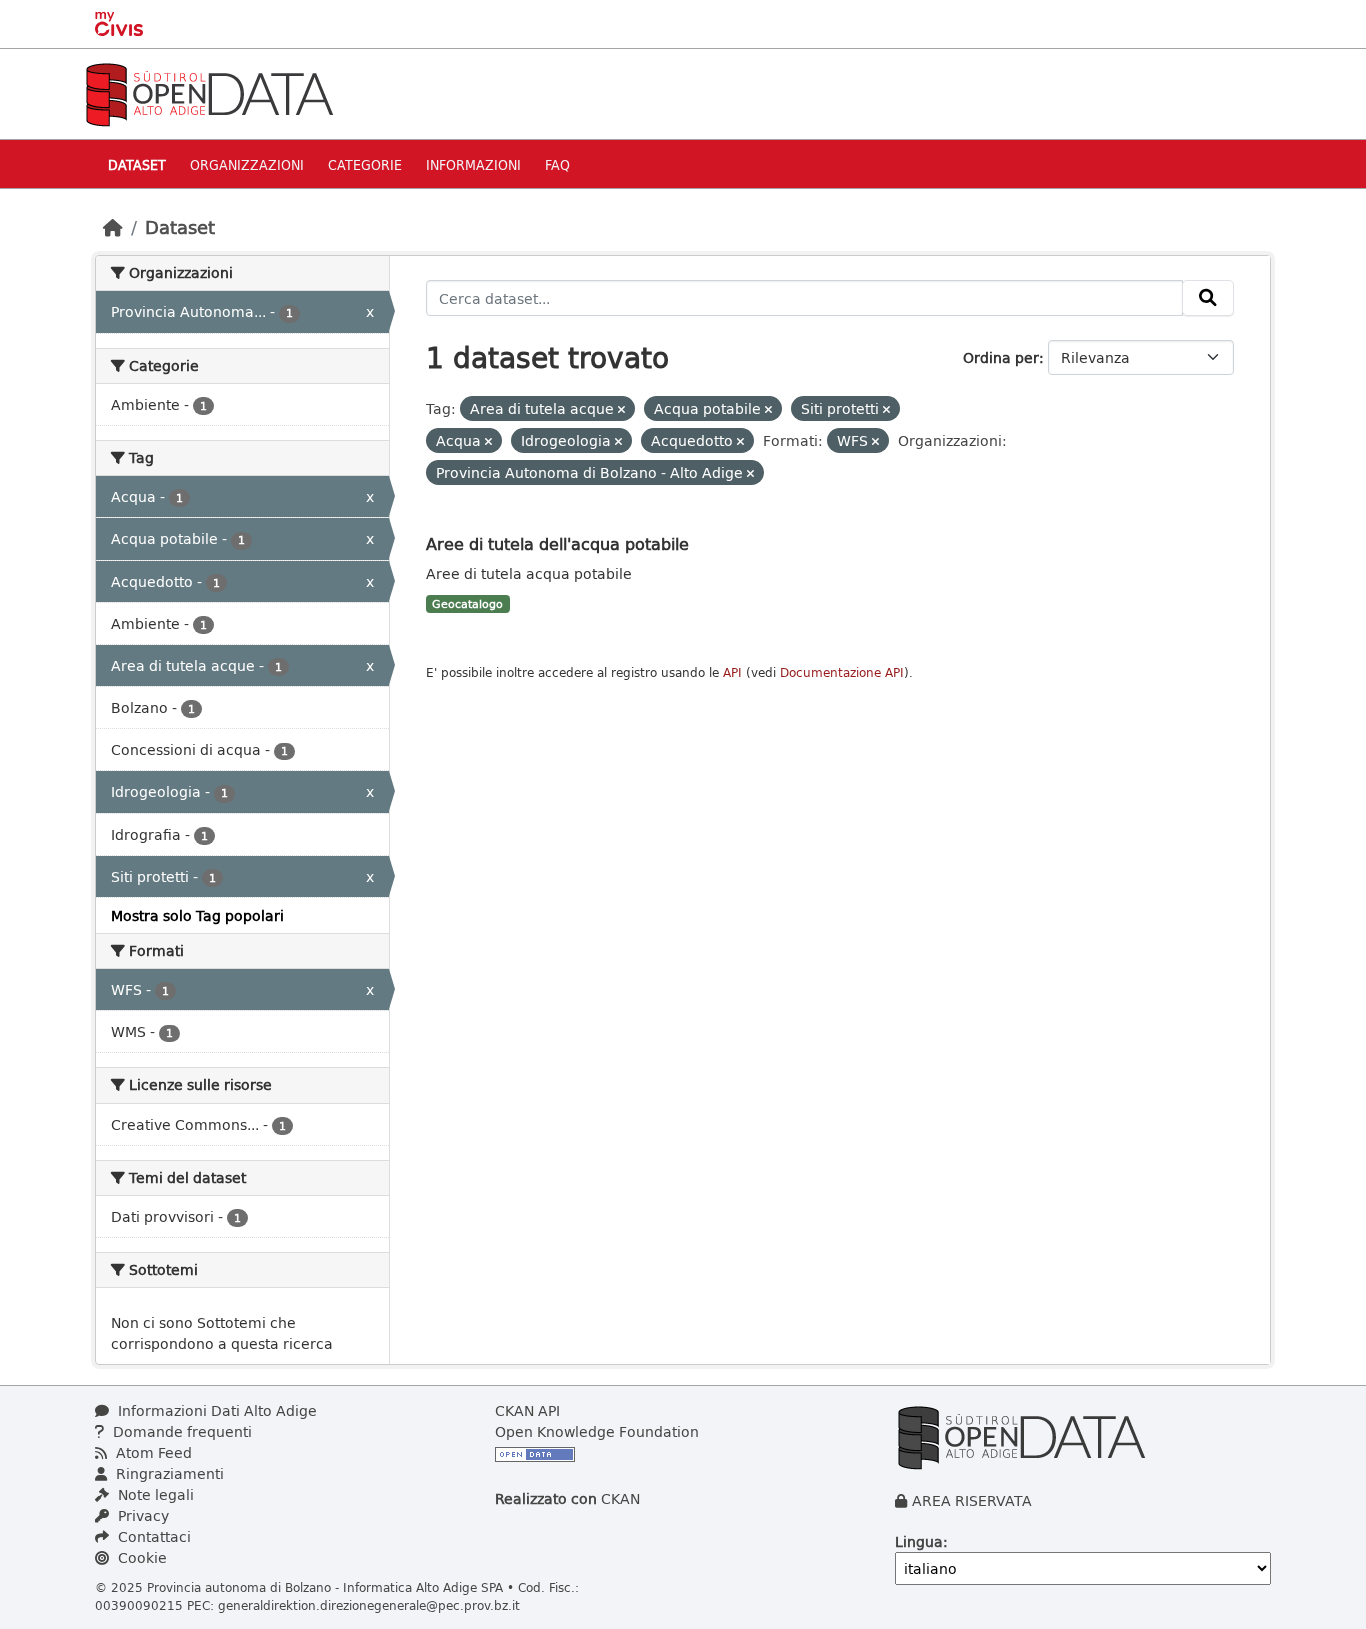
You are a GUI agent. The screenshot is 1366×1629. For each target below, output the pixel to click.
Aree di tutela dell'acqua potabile (557, 543)
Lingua (919, 1541)
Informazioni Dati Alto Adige (215, 1410)
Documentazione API (842, 672)
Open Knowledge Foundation (597, 1431)
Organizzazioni (247, 164)
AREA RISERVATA (972, 1500)
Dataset (137, 164)
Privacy (141, 1515)
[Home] (113, 227)
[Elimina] (621, 409)
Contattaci (152, 1536)
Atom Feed (152, 1452)
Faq (557, 164)
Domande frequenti (180, 1431)
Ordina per (1001, 357)
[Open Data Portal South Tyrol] (209, 92)
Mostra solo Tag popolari (197, 915)
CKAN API (527, 1410)
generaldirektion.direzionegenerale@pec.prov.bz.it (369, 1605)
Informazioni (473, 164)
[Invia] (1208, 298)
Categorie (365, 164)
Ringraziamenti (168, 1473)
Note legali (154, 1494)
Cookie (140, 1557)
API (732, 672)
